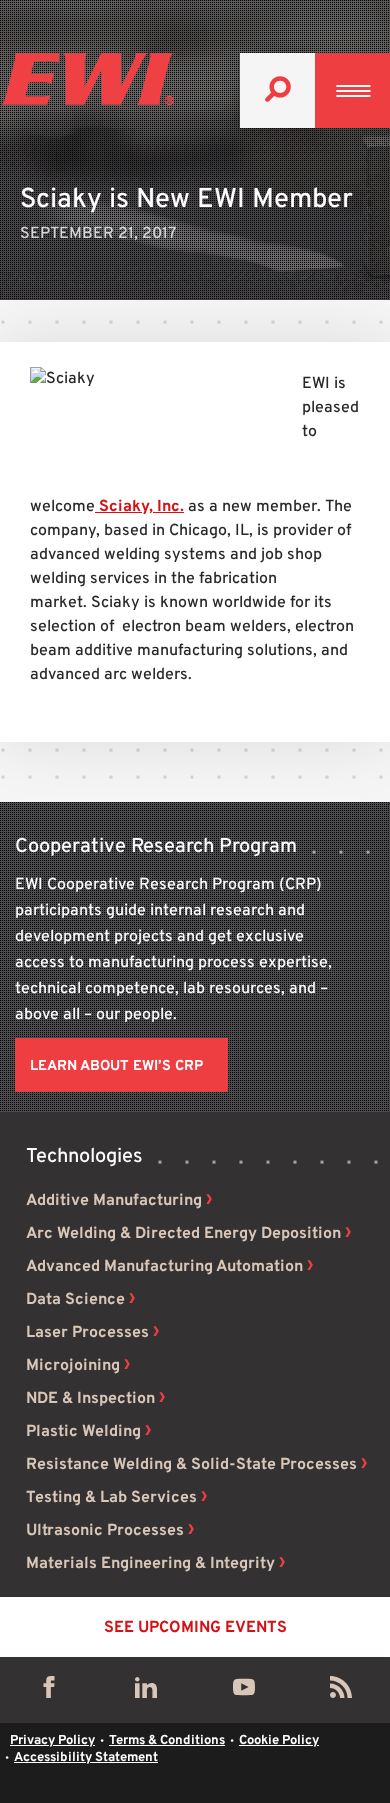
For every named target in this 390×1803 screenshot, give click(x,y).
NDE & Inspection (90, 1399)
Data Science (75, 1300)
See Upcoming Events (195, 1628)
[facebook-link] (49, 1692)
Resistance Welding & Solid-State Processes (191, 1465)
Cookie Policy (279, 1741)
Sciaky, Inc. (139, 507)
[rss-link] (341, 1692)
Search (277, 90)
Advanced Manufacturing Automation (164, 1267)
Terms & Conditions (167, 1741)
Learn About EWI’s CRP (116, 1066)
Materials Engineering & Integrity (150, 1564)
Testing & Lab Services (111, 1498)
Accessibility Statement (86, 1758)
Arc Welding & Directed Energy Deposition (183, 1234)
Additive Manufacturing (114, 1201)
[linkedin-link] (146, 1692)
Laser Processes (87, 1333)
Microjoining (73, 1366)
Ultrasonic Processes (105, 1531)
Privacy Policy (52, 1741)
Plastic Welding (83, 1432)
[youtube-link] (244, 1692)
